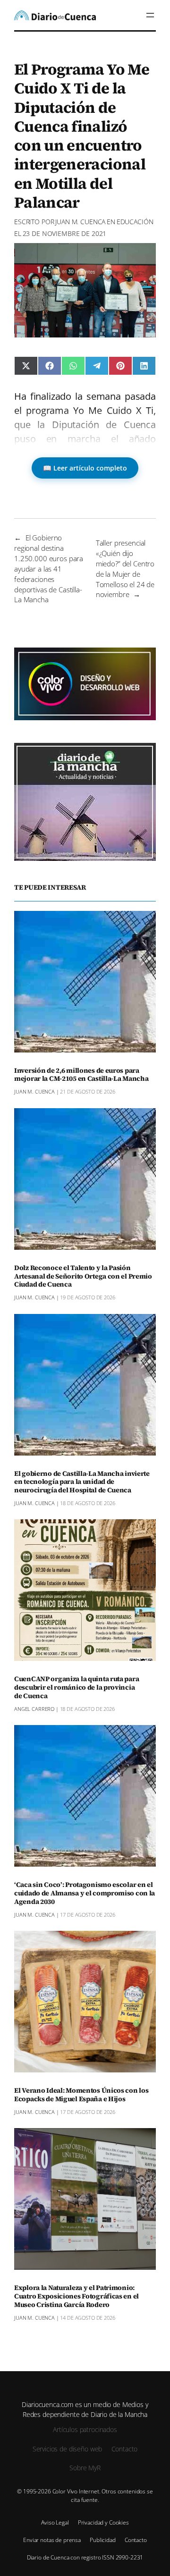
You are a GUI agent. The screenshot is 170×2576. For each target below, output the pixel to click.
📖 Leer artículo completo (85, 468)
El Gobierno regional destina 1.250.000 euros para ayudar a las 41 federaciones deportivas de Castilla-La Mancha (49, 568)
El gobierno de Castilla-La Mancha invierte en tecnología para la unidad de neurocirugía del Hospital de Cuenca (82, 1482)
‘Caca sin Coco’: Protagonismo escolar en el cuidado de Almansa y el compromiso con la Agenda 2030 (85, 1894)
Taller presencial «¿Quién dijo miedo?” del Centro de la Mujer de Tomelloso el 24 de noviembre (125, 568)
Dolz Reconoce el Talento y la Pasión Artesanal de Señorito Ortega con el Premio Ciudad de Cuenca (83, 1277)
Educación (135, 222)
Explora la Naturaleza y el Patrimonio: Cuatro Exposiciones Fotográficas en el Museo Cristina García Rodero (76, 2297)
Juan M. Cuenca (80, 222)
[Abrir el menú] (150, 15)
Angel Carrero (34, 1709)
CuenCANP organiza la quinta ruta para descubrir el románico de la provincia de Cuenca (76, 1688)
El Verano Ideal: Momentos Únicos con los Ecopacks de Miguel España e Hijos (81, 2095)
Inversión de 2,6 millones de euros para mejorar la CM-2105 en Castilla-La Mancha (81, 1075)
